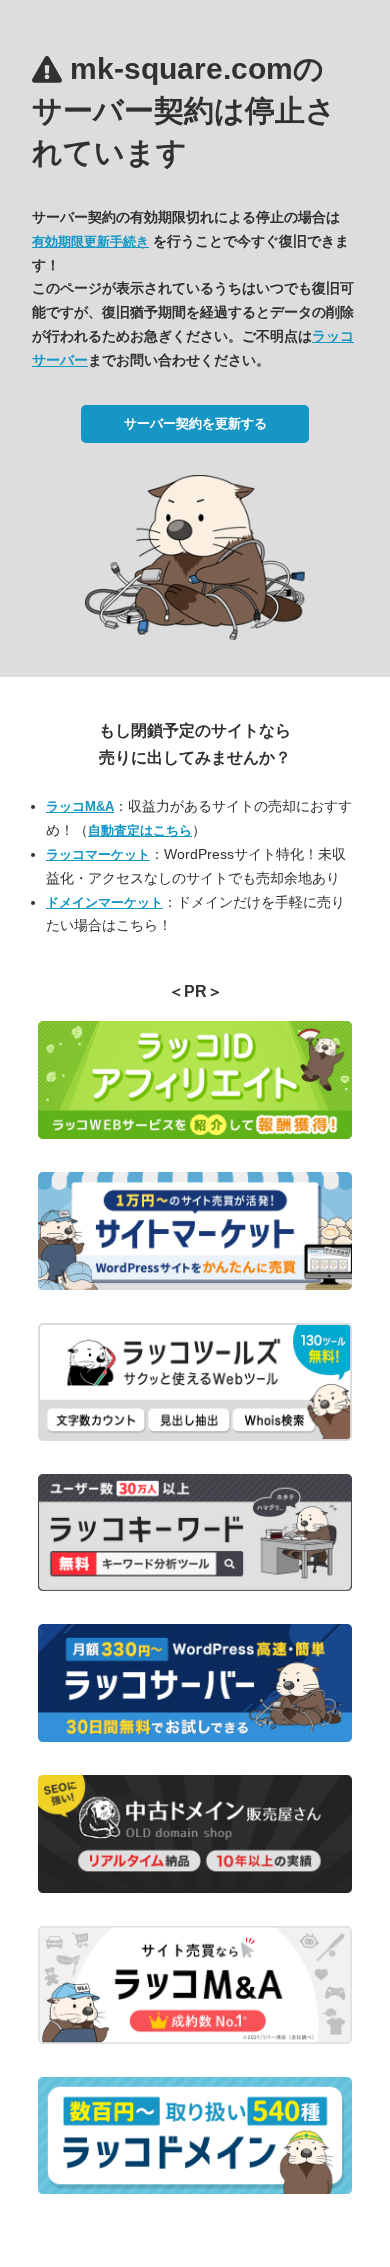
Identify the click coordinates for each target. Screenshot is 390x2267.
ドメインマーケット (104, 902)
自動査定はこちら (140, 830)
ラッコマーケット (98, 854)
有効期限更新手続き (90, 241)
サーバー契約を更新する (195, 423)
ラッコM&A (80, 806)
